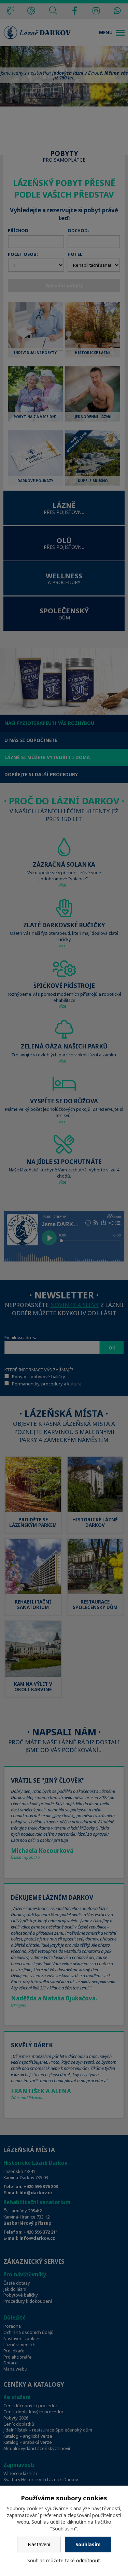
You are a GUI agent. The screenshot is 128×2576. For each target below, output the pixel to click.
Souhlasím (88, 2544)
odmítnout (88, 2560)
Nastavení (39, 2544)
